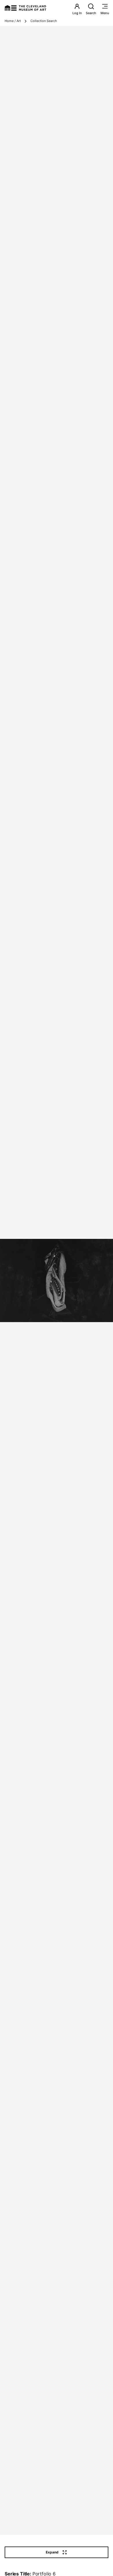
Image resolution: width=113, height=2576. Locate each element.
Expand (52, 2552)
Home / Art (13, 21)
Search (91, 13)
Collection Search (44, 21)
